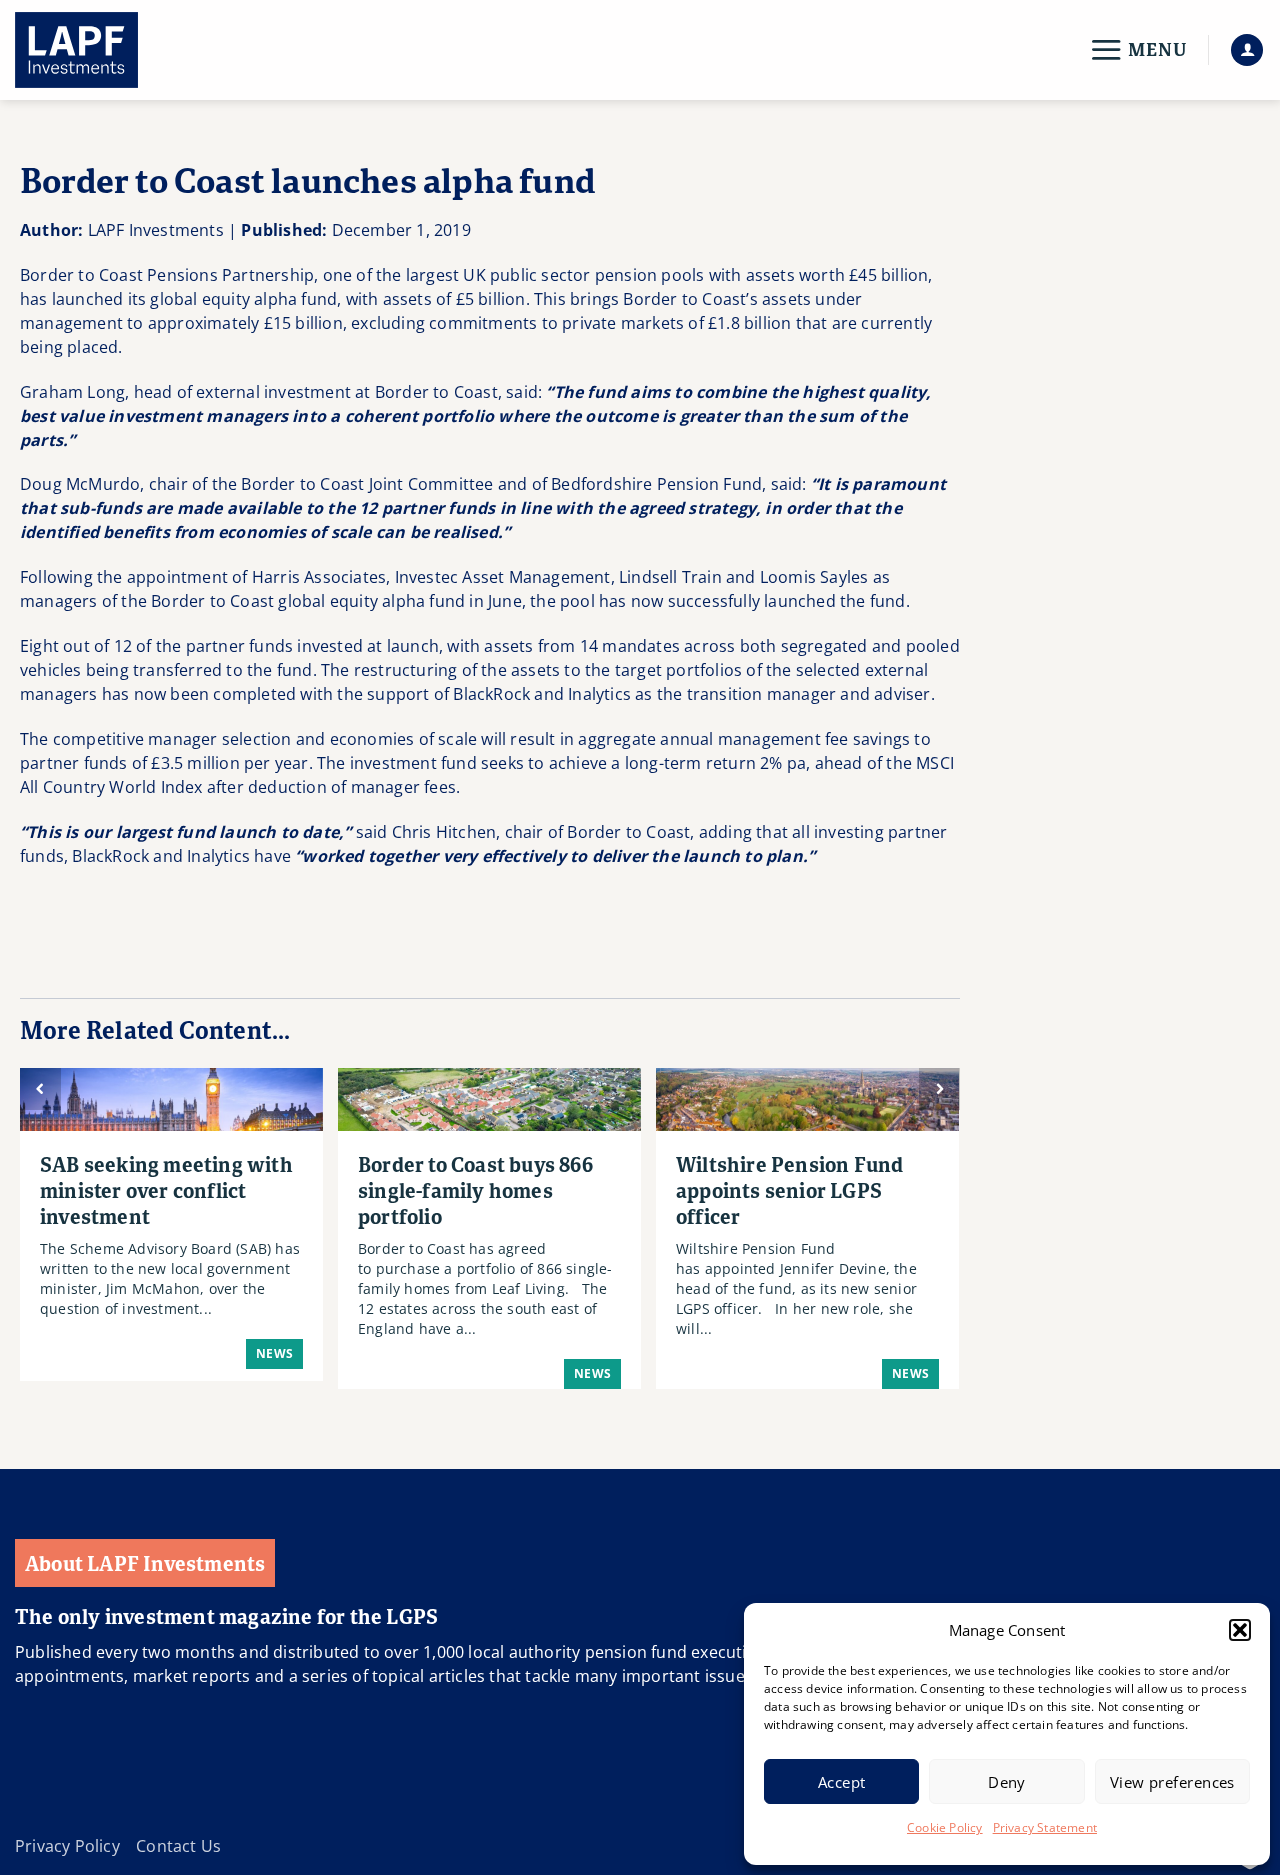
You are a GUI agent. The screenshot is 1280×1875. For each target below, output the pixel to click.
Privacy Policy (67, 1846)
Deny (1007, 1782)
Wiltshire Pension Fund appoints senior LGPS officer (789, 1190)
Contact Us (178, 1846)
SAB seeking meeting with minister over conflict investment (166, 1190)
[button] (1240, 1630)
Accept (842, 1782)
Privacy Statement (1045, 1827)
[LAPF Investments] (115, 50)
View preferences (1172, 1782)
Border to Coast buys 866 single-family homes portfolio (475, 1190)
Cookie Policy (945, 1827)
